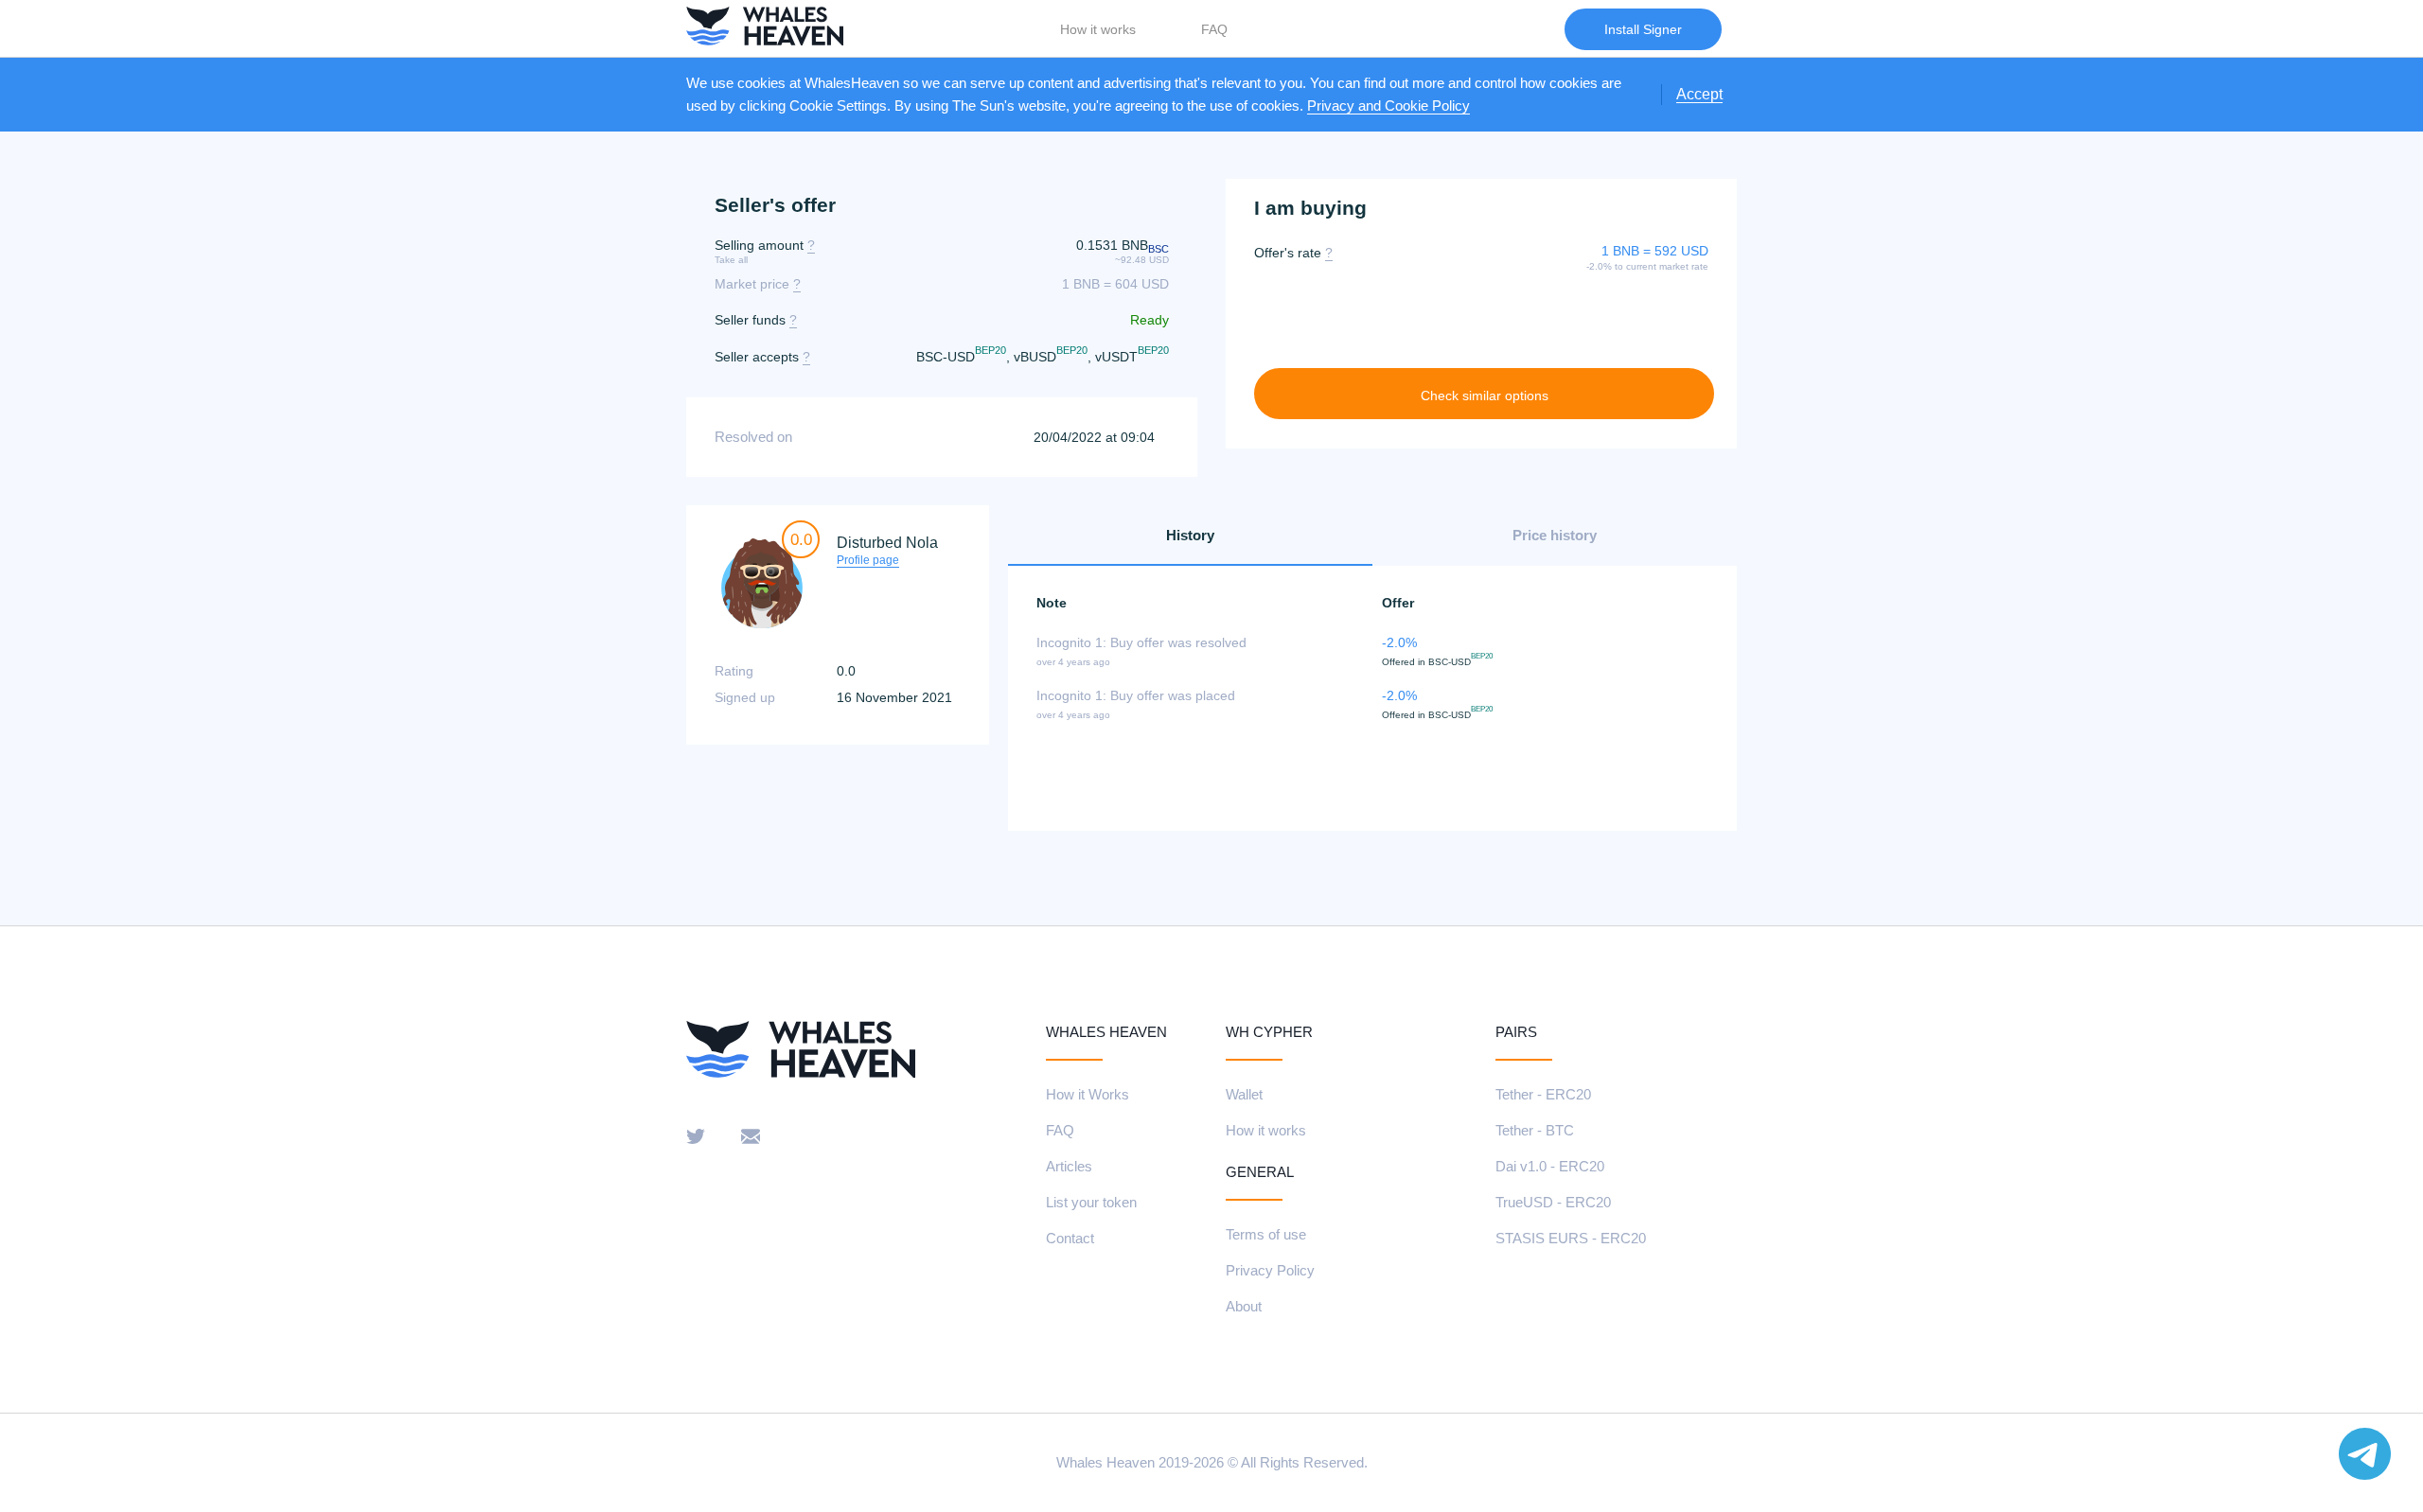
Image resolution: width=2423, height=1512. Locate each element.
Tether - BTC (1535, 1130)
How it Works (1088, 1094)
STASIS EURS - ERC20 (1571, 1238)
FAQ (1214, 29)
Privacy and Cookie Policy (1388, 105)
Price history (1555, 535)
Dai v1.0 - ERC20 (1550, 1166)
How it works (1098, 29)
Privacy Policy (1270, 1270)
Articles (1069, 1166)
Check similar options (1485, 396)
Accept (1699, 94)
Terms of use (1266, 1234)
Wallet (1244, 1094)
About (1244, 1306)
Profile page (868, 560)
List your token (1091, 1202)
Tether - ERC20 (1543, 1094)
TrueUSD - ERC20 (1553, 1202)
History (1190, 535)
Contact (1070, 1238)
